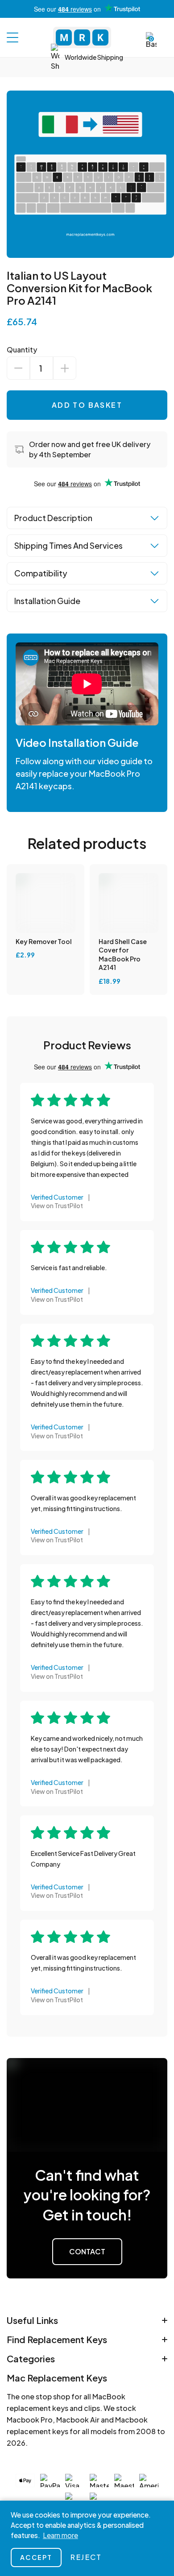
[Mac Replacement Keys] (82, 37)
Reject (86, 2557)
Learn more (60, 2535)
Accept (36, 2557)
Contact (87, 2251)
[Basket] (151, 41)
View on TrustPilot (57, 1205)
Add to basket (87, 405)
